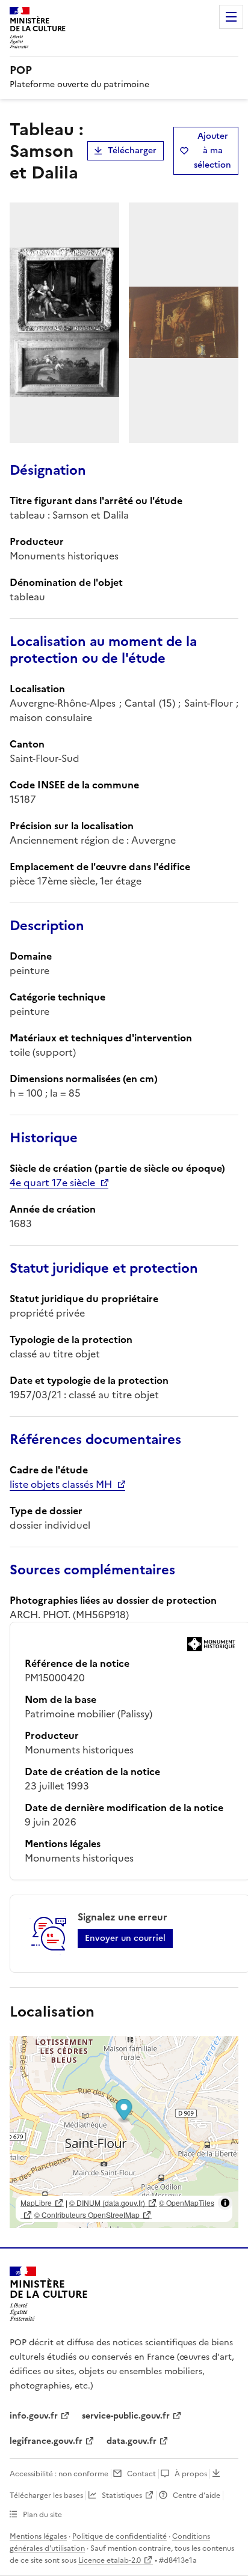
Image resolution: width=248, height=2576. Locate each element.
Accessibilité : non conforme (59, 2474)
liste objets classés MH (61, 1484)
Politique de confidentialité (119, 2536)
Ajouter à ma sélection (212, 151)
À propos (191, 2474)
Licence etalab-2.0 (110, 2560)
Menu (231, 17)
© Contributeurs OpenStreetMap (87, 2215)
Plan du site (42, 2515)
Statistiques (122, 2495)
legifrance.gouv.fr (46, 2441)
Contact (141, 2474)
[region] (124, 2132)
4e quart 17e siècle (52, 1183)
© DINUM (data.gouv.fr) (107, 2203)
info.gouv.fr (34, 2416)
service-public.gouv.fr (126, 2416)
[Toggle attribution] (225, 2203)
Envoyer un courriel (125, 1938)
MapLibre (36, 2203)
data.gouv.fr (132, 2441)
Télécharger (132, 151)
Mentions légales (38, 2536)
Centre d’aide (197, 2495)
